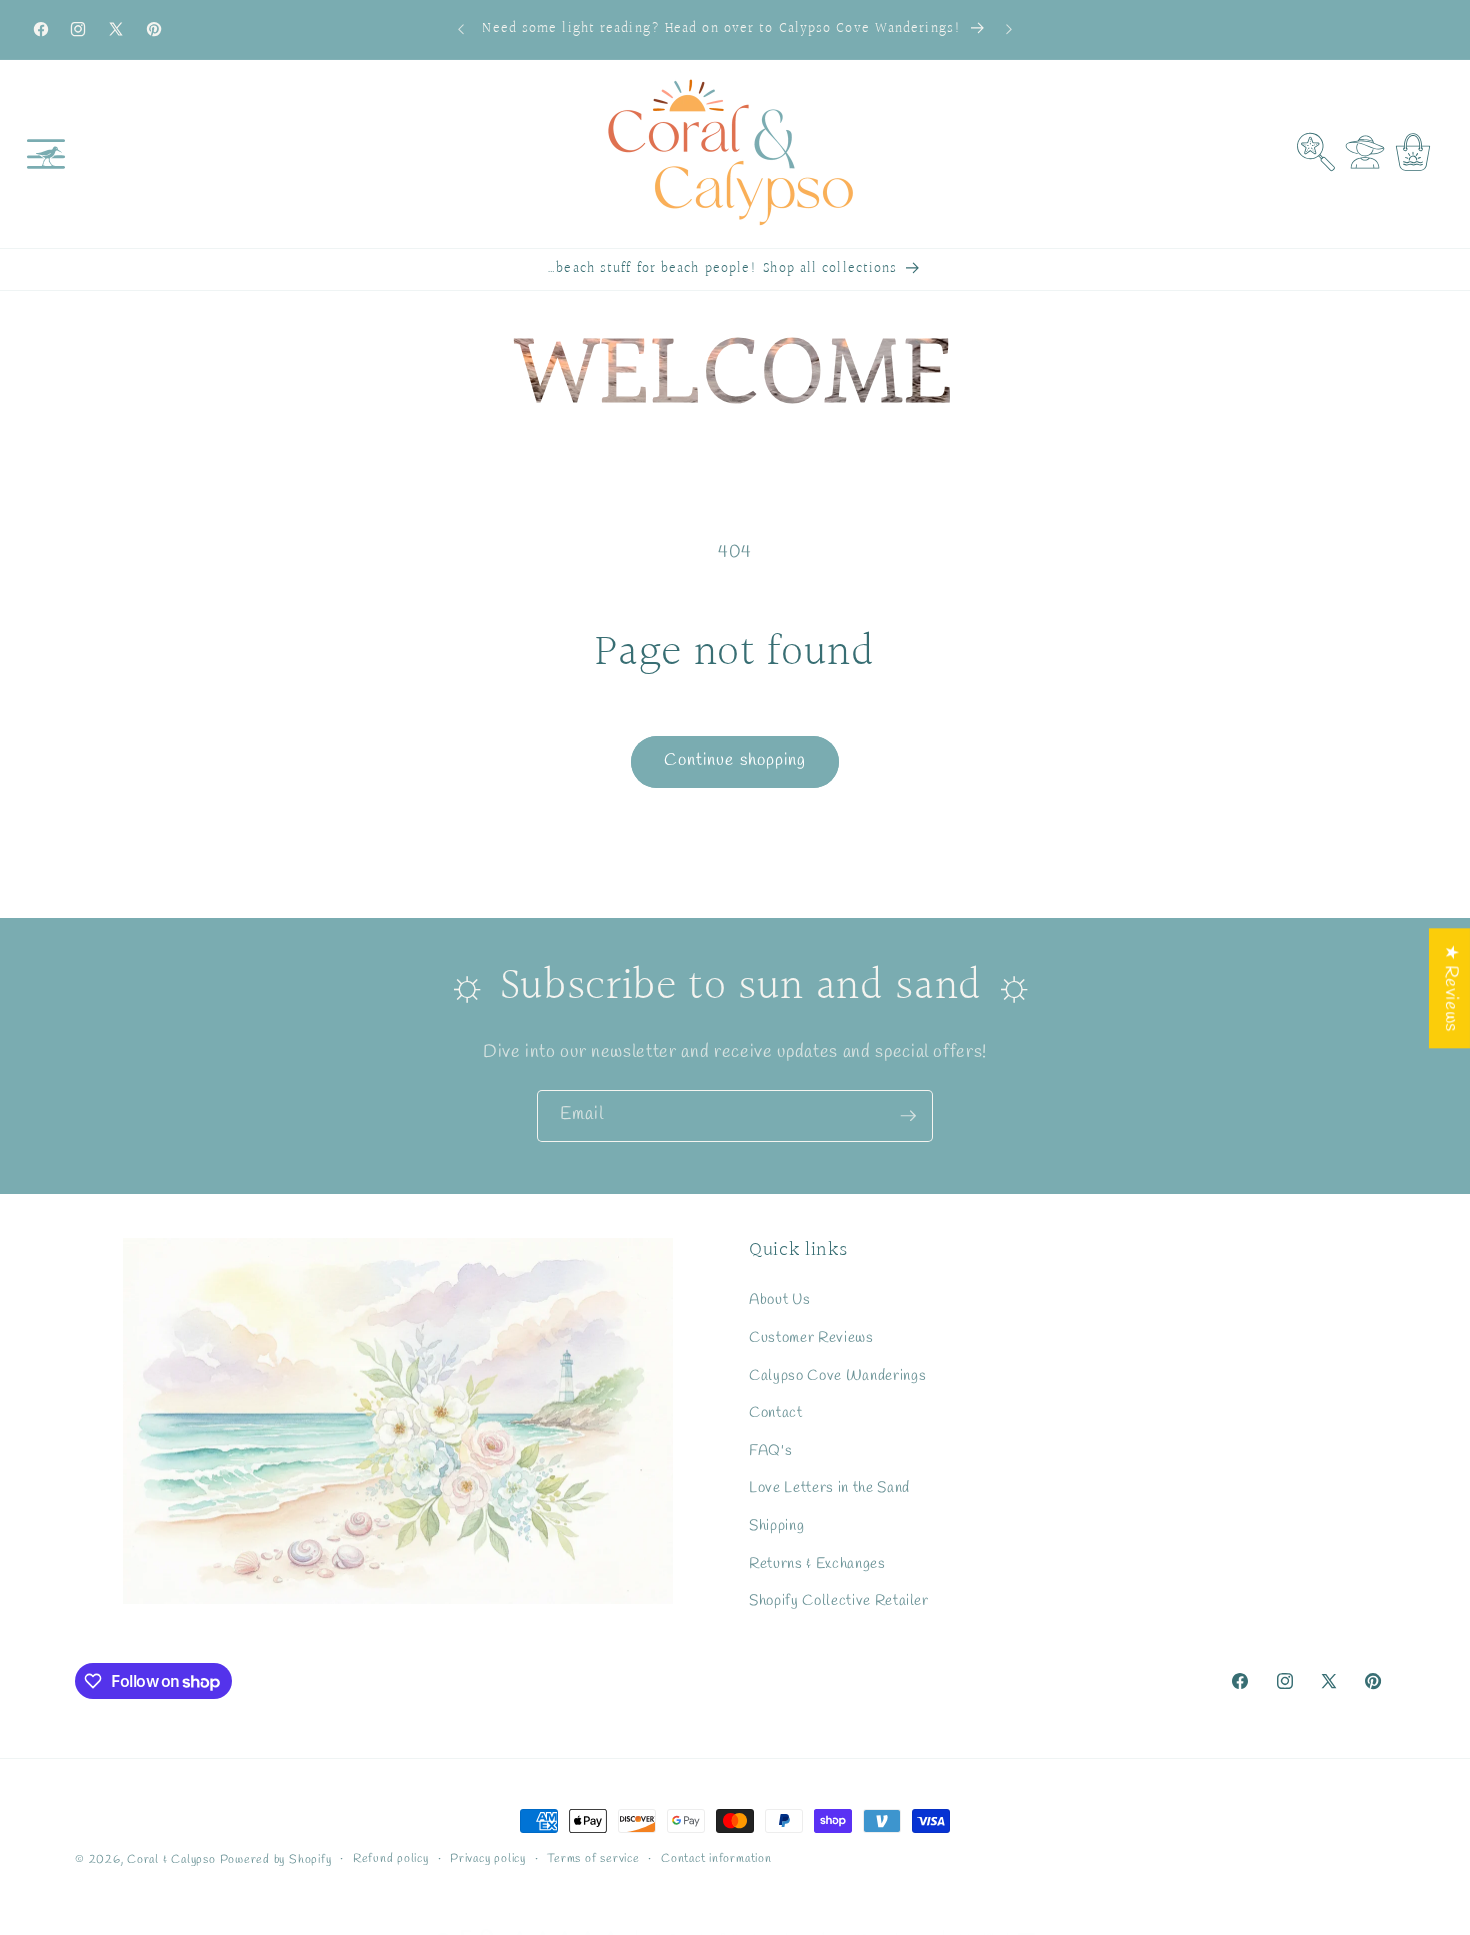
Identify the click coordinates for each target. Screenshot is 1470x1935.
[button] (46, 154)
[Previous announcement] (461, 30)
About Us (779, 1300)
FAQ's (770, 1451)
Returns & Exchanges (817, 1564)
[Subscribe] (908, 1116)
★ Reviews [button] (1450, 988)
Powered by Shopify (276, 1860)
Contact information (716, 1859)
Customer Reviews (811, 1338)
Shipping (776, 1526)
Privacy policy (488, 1859)
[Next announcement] (1009, 30)
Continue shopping (735, 761)
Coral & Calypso (171, 1860)
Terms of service (593, 1859)
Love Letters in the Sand (829, 1488)
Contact (776, 1413)
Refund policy (391, 1859)
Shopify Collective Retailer (839, 1601)
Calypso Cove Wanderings (837, 1375)
